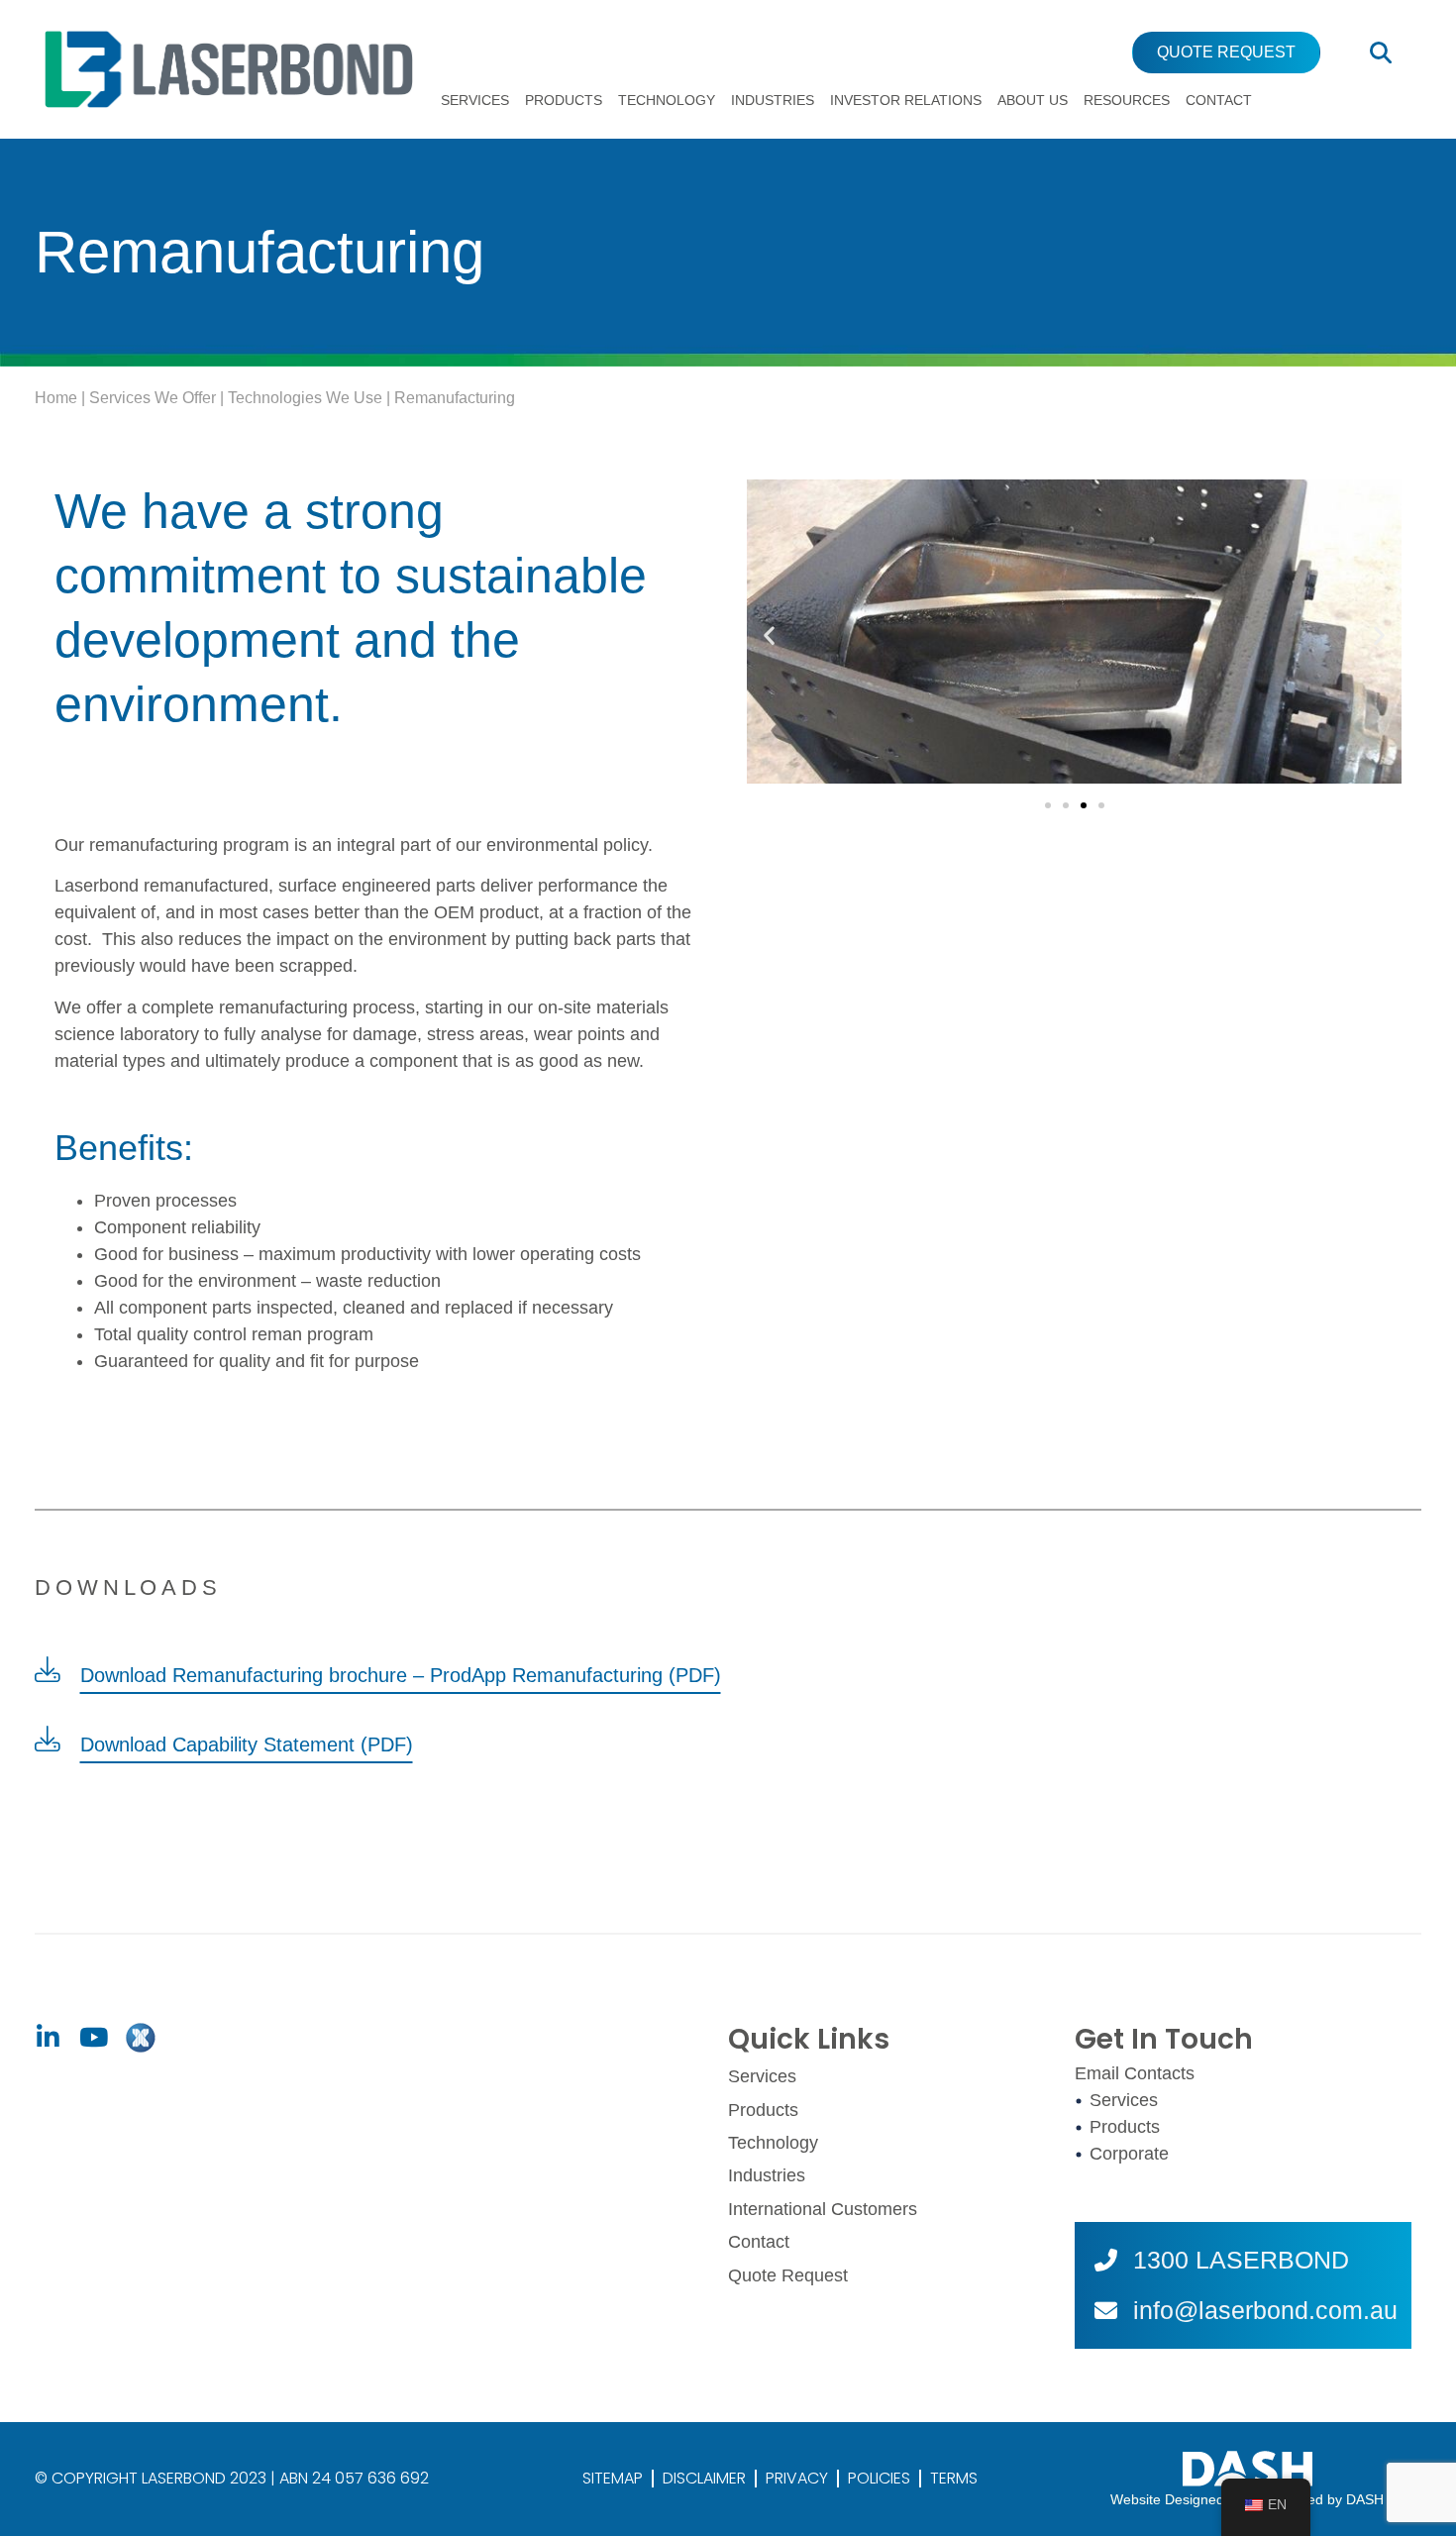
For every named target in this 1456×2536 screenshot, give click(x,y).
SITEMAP (613, 2478)
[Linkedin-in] (48, 2038)
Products (564, 100)
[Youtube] (93, 2038)
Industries (773, 100)
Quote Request (788, 2275)
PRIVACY (797, 2478)
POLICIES (879, 2478)
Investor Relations (906, 100)
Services (475, 100)
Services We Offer (153, 398)
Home (56, 398)
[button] (769, 635)
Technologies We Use (305, 398)
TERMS (954, 2478)
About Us (1033, 100)
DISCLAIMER (704, 2478)
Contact (1219, 100)
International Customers (823, 2209)
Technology (667, 100)
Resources (1127, 100)
